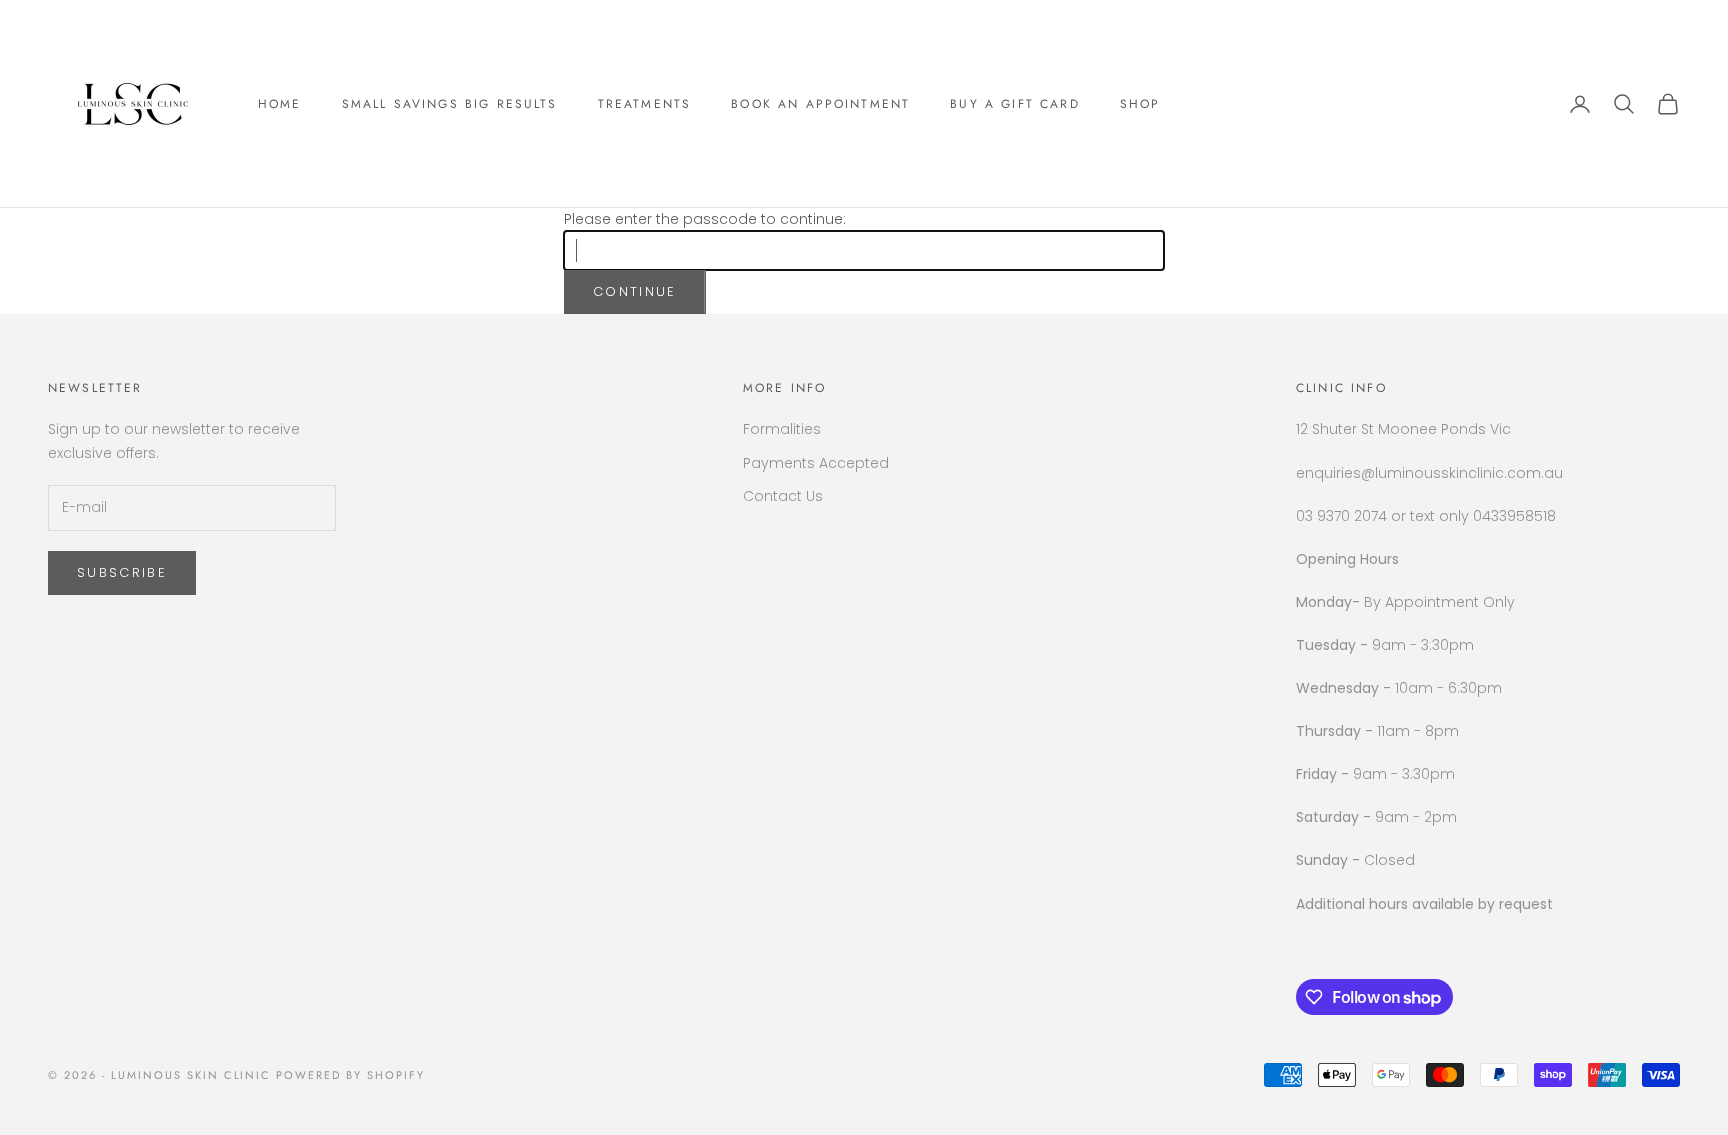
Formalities (782, 429)
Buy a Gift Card (1014, 104)
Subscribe (122, 572)
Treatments (645, 104)
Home (280, 104)
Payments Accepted (816, 463)
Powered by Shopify (350, 1075)
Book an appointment (820, 104)
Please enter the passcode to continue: (705, 219)
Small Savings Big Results (450, 104)
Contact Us (783, 496)
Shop (1140, 104)
